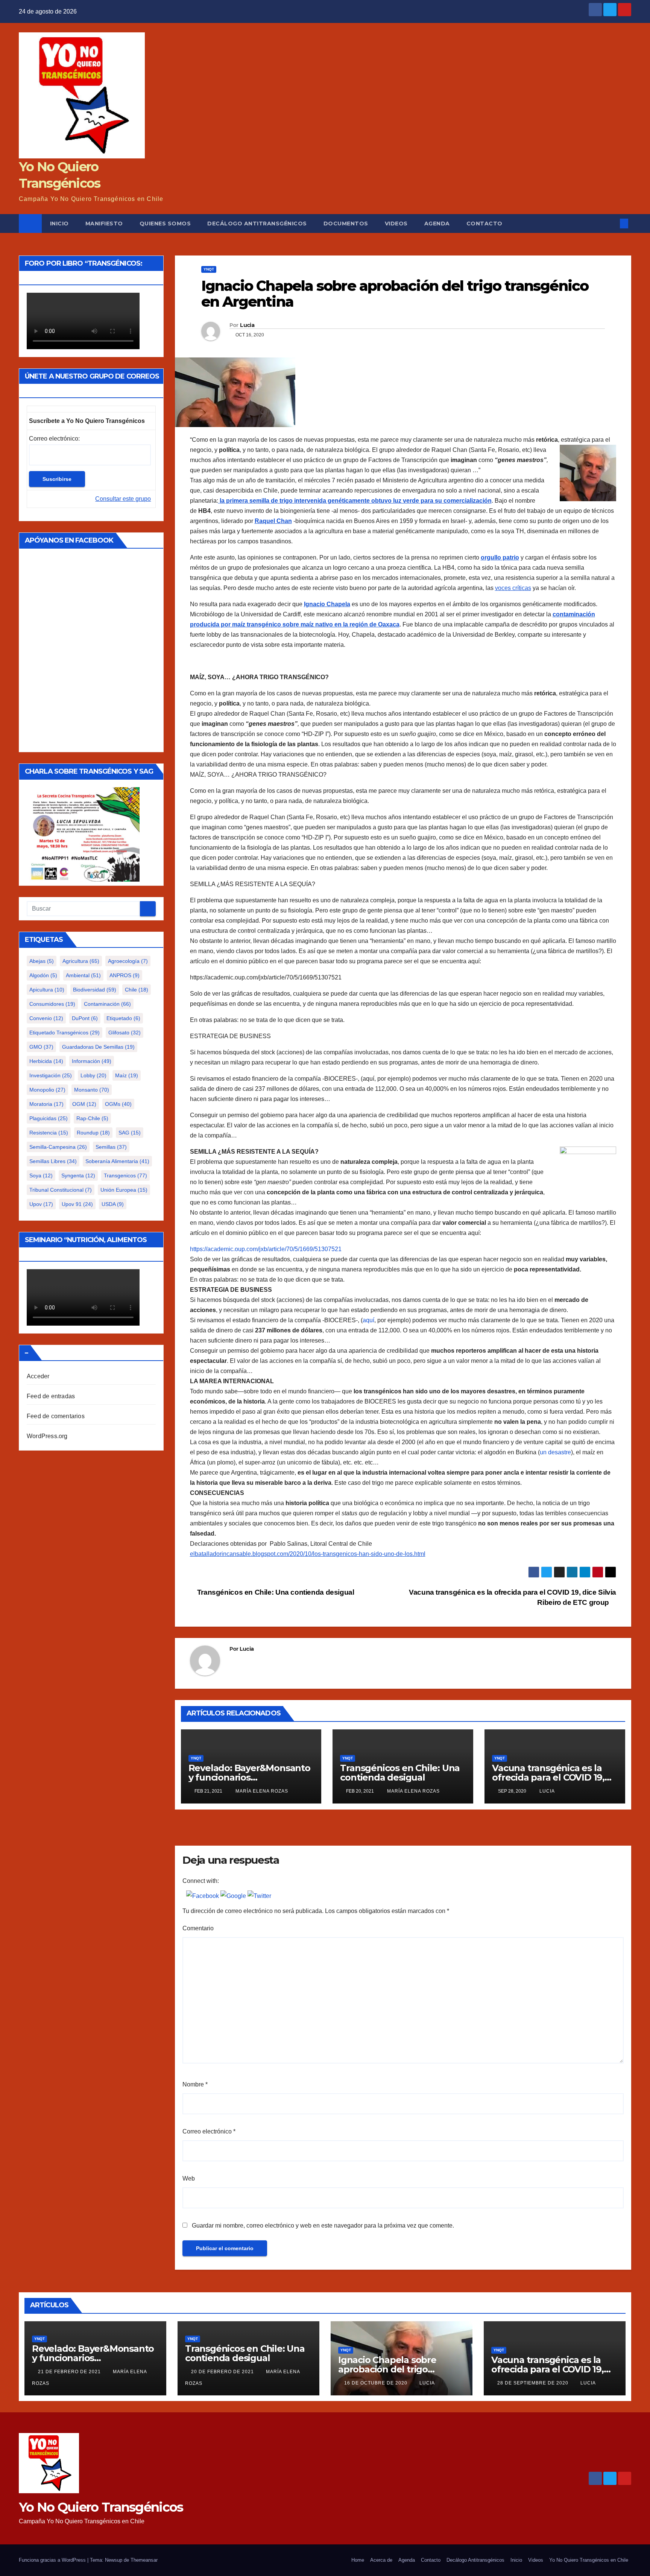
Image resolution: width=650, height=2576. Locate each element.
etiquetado (123, 1018)
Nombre (195, 2084)
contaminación (107, 1004)
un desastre (555, 1452)
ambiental (83, 975)
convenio (46, 1018)
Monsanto (92, 1090)
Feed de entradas (51, 1396)
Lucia (247, 325)
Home (358, 2560)
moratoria (46, 1104)
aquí (368, 1320)
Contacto (484, 224)
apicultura (47, 990)
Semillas (111, 1147)
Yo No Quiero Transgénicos (101, 2507)
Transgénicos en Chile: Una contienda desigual (275, 1592)
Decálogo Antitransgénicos (257, 224)
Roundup (93, 1133)
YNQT (209, 269)
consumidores (52, 1004)
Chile (137, 990)
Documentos (346, 224)
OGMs (118, 1104)
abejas (42, 961)
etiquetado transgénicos (65, 1033)
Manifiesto (104, 224)
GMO (41, 1047)
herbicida (46, 1061)
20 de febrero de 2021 (223, 2372)
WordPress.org (47, 1436)
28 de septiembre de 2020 (534, 2383)
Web (189, 2178)
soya (41, 1175)
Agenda (437, 224)
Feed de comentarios (56, 1416)
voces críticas (513, 588)
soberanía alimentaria (117, 1161)
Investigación (51, 1075)
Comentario (198, 1928)
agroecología (128, 961)
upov (41, 1204)
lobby (93, 1075)
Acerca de (381, 2560)
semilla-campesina (58, 1147)
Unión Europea (124, 1190)
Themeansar (144, 2560)
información (92, 1061)
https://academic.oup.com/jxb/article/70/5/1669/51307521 (266, 1249)
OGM (84, 1104)
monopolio (47, 1090)
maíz (127, 1075)
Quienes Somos (165, 224)
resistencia (49, 1133)
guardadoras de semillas (98, 1047)
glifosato (125, 1033)
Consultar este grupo (123, 499)
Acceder (38, 1376)
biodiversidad (95, 990)
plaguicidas (49, 1118)
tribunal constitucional (61, 1190)
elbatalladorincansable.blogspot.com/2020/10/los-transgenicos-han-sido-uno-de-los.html (308, 1554)
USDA (113, 1204)
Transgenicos (125, 1175)
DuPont (85, 1018)
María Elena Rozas (261, 1791)
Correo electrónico (209, 2131)
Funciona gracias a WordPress (53, 2560)
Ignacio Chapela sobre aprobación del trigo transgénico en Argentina (395, 2369)
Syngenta (78, 1175)
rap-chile (92, 1118)
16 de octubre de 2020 (377, 2383)
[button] (612, 223)
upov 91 (77, 1204)
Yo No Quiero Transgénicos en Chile (589, 2560)
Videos (396, 224)
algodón (43, 975)
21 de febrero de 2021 (70, 2372)
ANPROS (125, 975)
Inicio (59, 224)
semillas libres (53, 1161)
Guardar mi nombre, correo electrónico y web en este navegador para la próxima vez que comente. (323, 2225)
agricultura (81, 961)
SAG (130, 1133)
